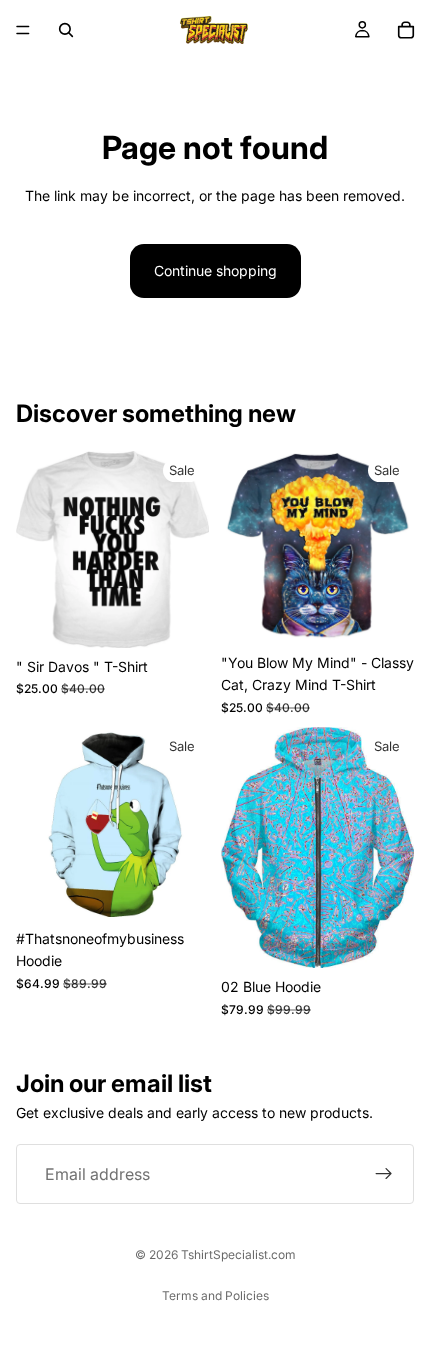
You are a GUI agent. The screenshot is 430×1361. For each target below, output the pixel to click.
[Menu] (23, 30)
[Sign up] (384, 1174)
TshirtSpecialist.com (238, 1254)
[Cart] (406, 30)
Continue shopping (215, 270)
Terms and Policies (215, 1295)
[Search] (66, 30)
